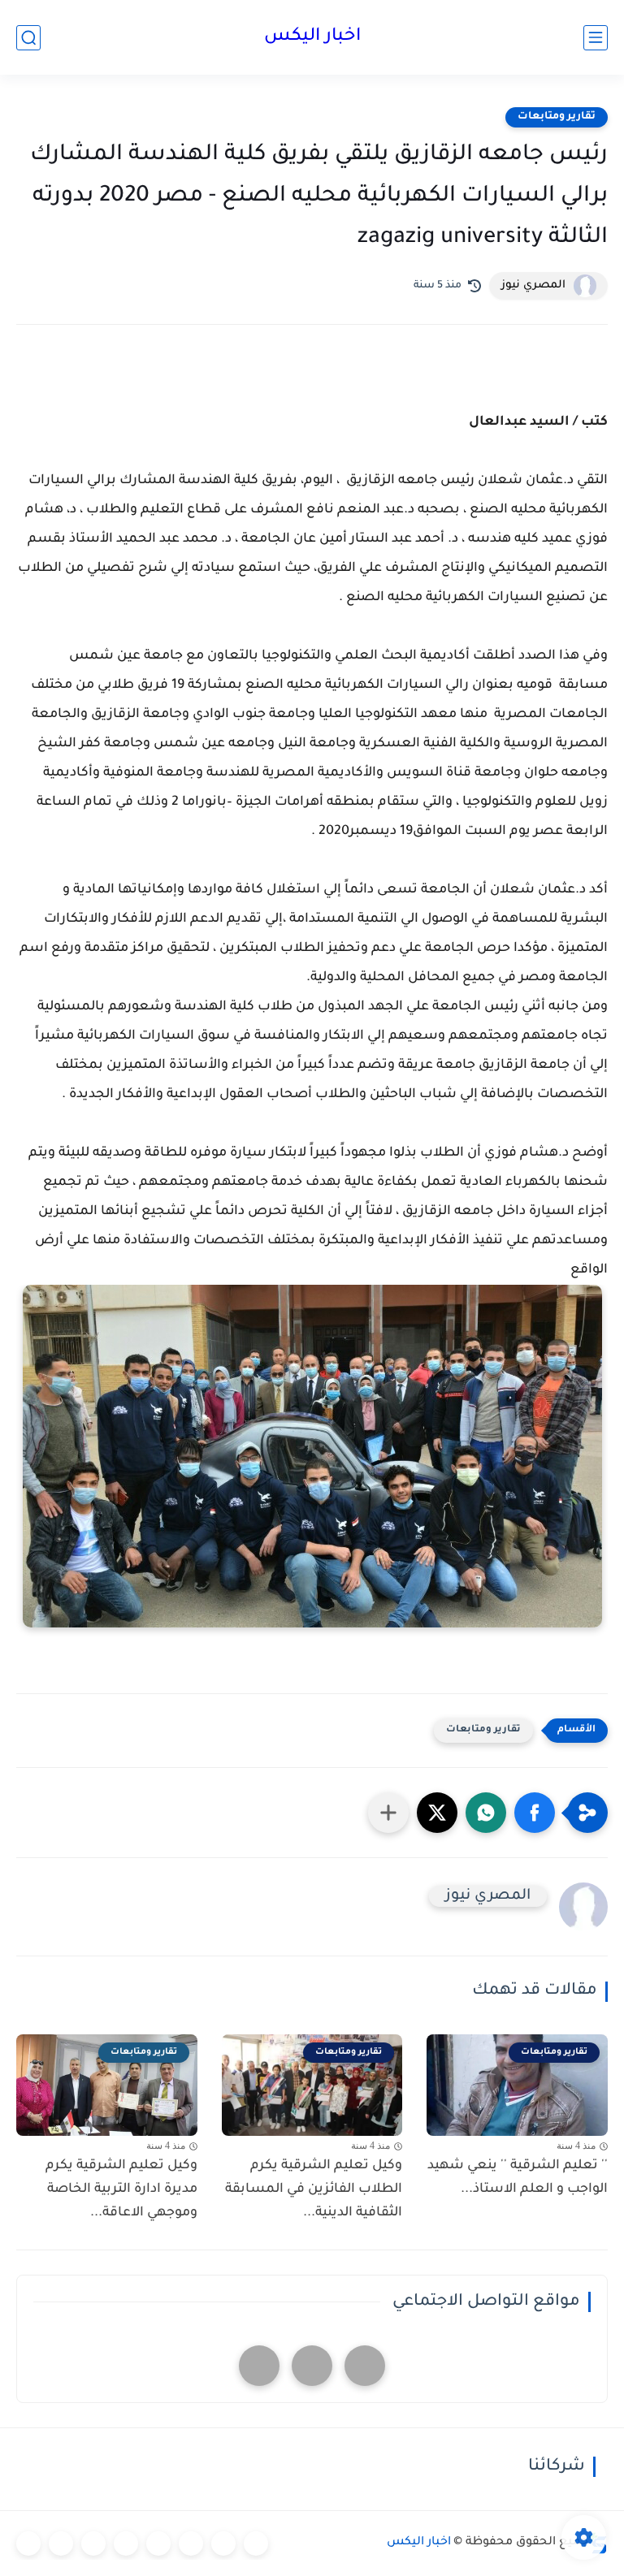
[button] (535, 1813)
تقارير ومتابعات (557, 117)
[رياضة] (126, 2544)
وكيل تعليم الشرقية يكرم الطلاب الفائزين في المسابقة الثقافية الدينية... (314, 2189)
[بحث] (28, 38)
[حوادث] (223, 2544)
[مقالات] (61, 2544)
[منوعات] (28, 2544)
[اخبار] (256, 2544)
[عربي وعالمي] (93, 2544)
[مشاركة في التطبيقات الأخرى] (388, 1813)
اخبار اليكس (312, 37)
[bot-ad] (259, 2366)
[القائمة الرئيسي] (596, 38)
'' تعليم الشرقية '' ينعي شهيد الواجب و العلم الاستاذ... (518, 2178)
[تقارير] (191, 2544)
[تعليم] (158, 2544)
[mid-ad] (312, 2366)
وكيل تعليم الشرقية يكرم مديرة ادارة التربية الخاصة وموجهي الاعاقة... (121, 2189)
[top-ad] (365, 2366)
